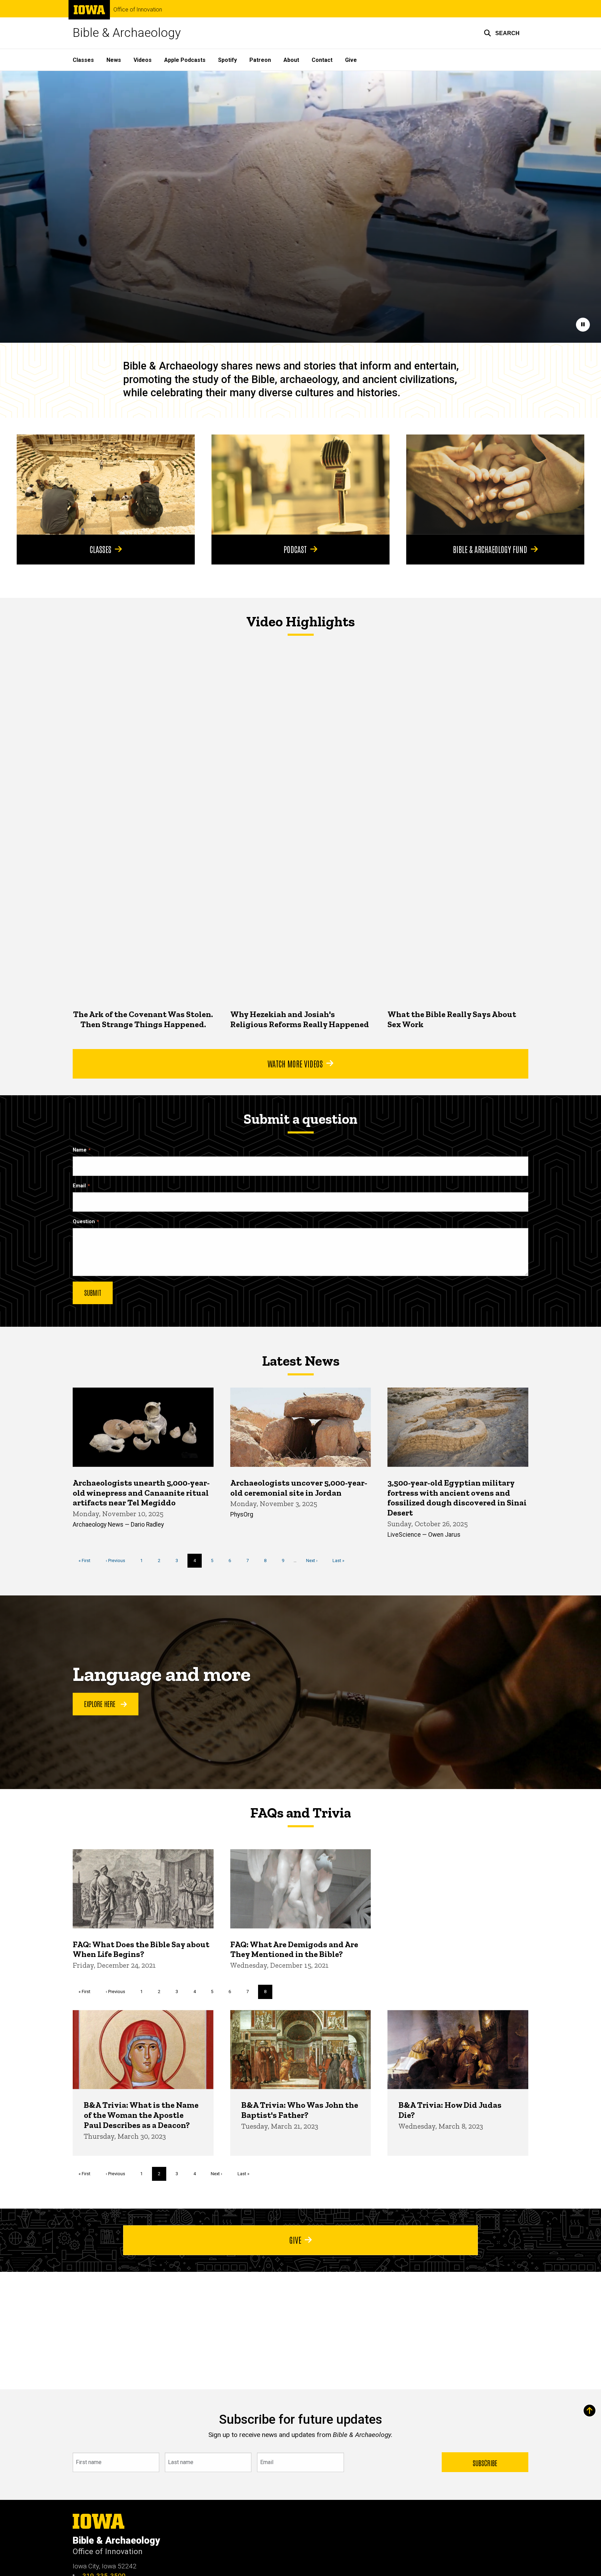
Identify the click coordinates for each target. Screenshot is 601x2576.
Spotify (227, 60)
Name (80, 1150)
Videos (143, 60)
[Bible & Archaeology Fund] (495, 485)
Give (351, 60)
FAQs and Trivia (300, 1813)
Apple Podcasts (185, 60)
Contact (322, 60)
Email (79, 1186)
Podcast (295, 549)
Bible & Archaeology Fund (490, 549)
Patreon (260, 60)
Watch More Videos (295, 1063)
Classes (83, 60)
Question (84, 1222)
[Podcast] (300, 485)
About (291, 60)
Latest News (301, 1361)
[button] (502, 33)
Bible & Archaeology (127, 33)
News (114, 60)
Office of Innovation (138, 10)
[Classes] (106, 485)
